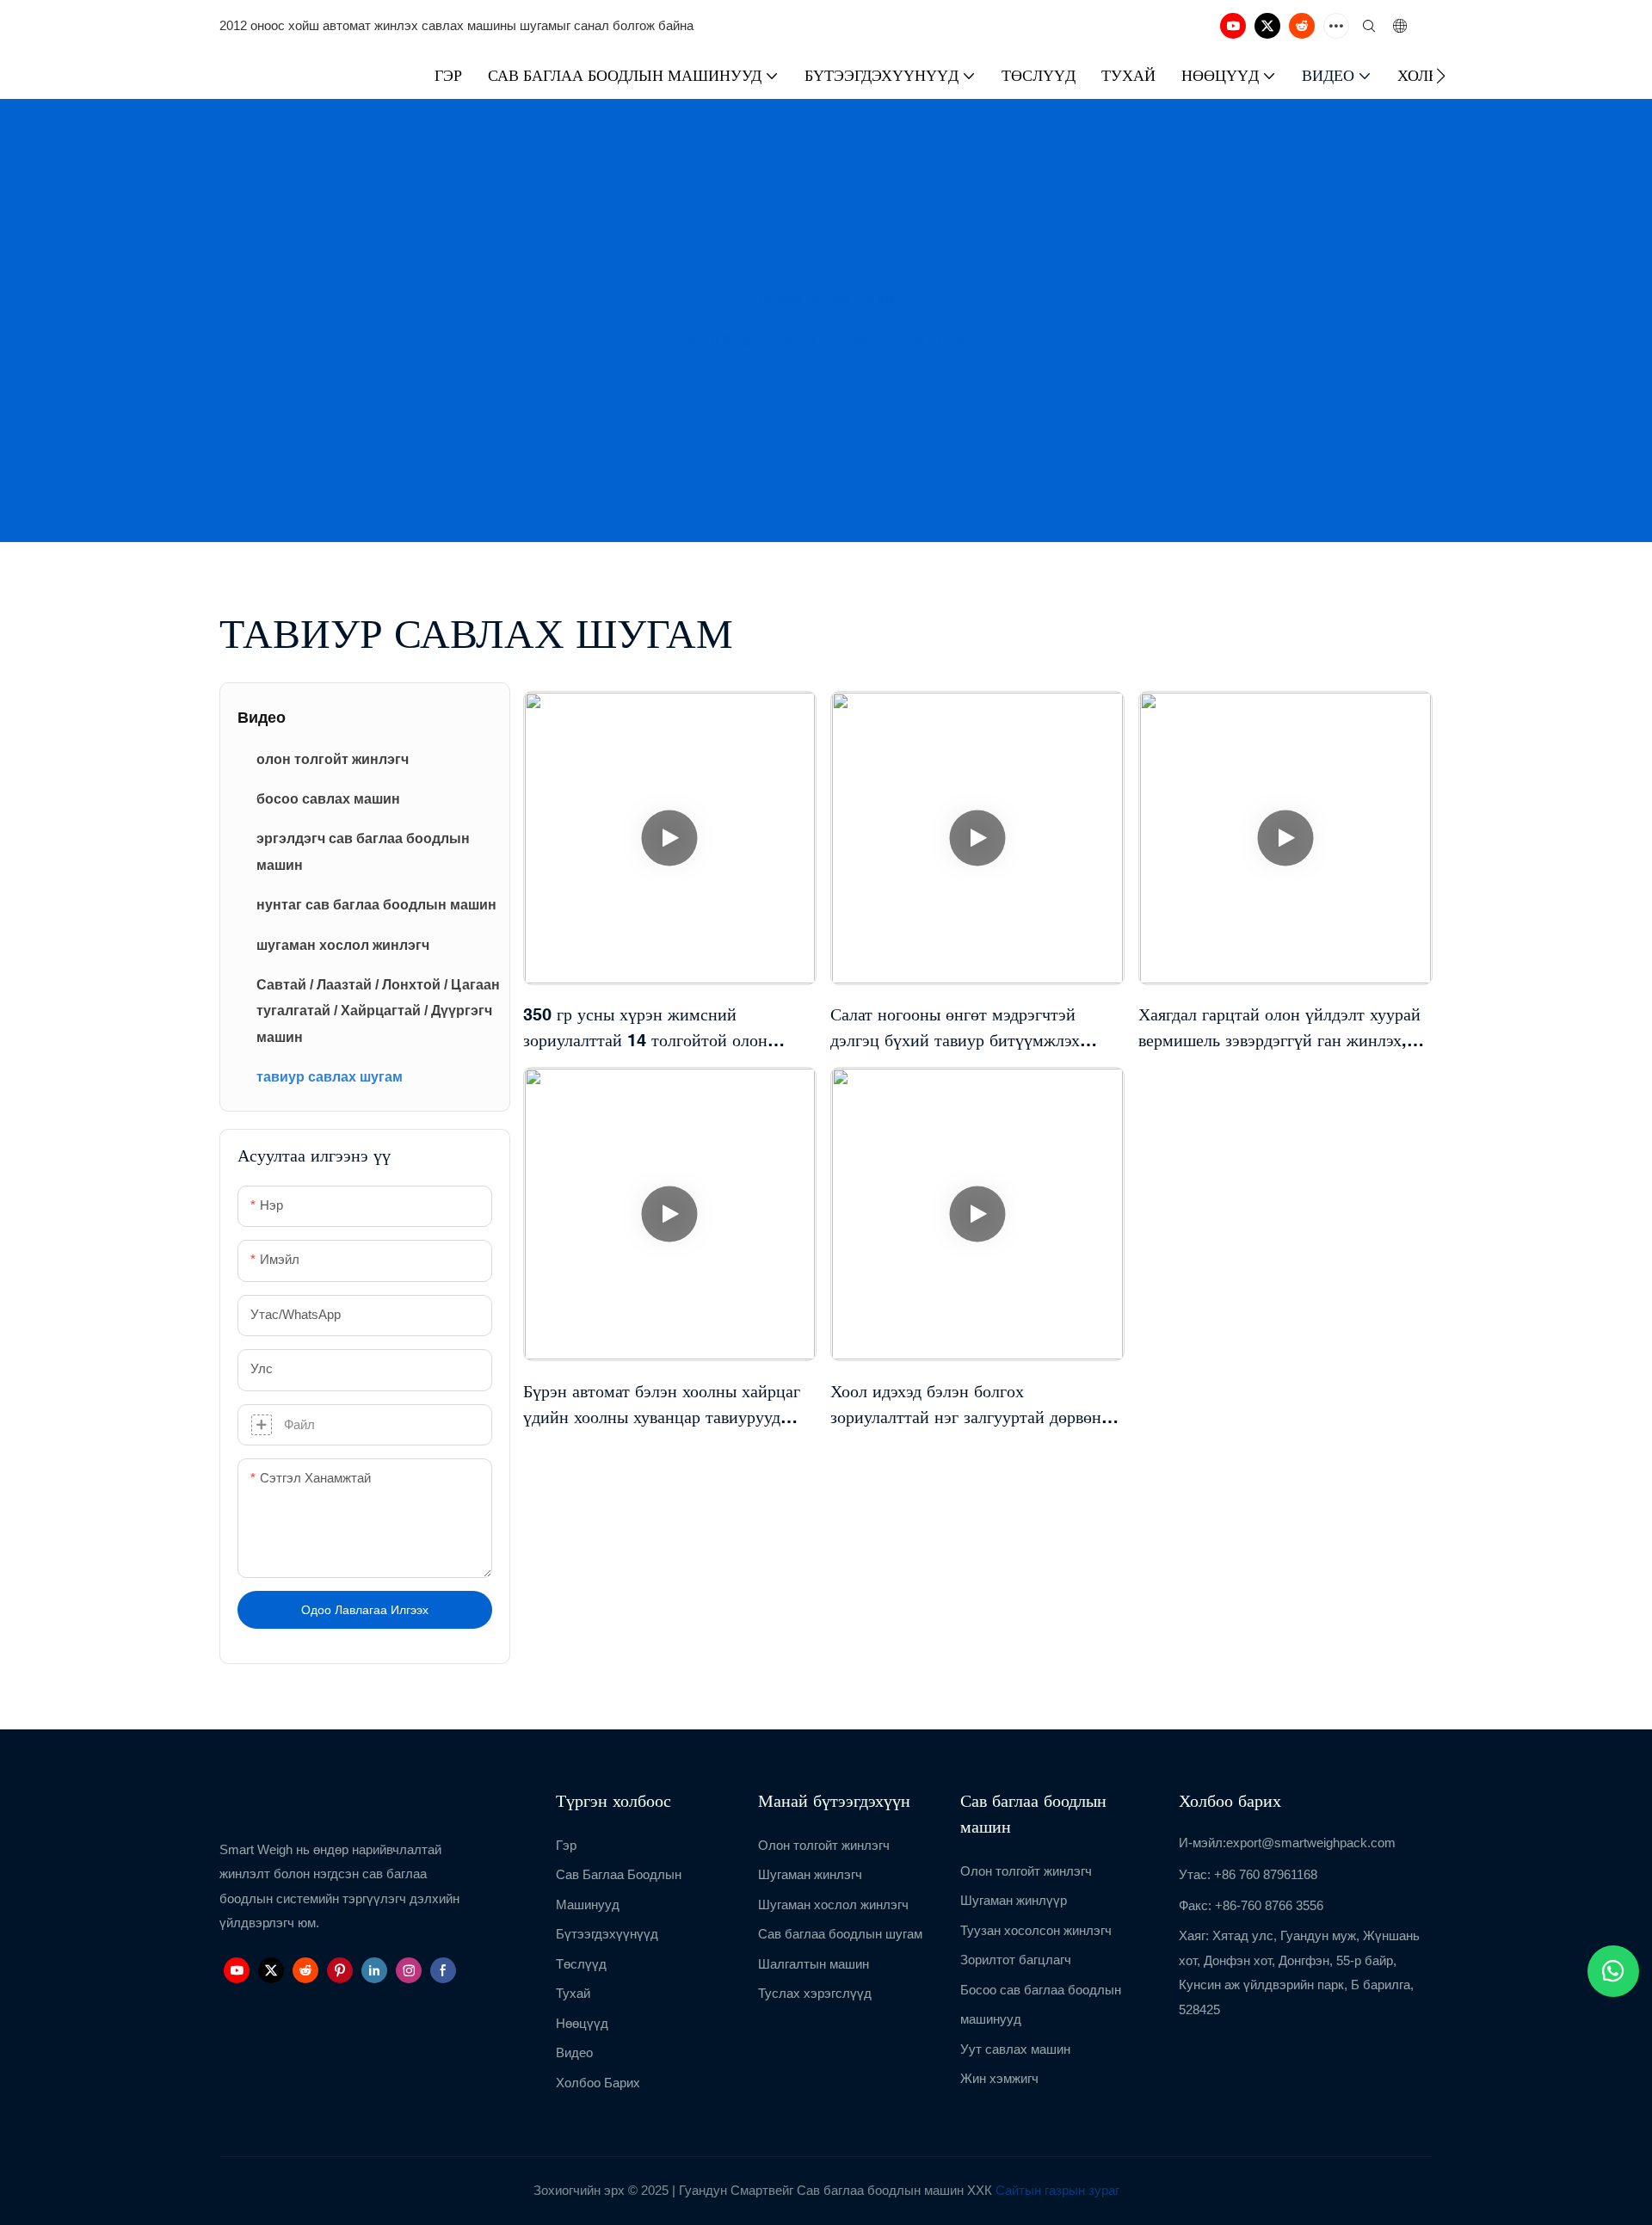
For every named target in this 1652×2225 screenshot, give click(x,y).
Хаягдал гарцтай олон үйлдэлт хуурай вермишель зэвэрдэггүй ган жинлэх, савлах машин (1279, 1029)
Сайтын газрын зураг (1057, 2190)
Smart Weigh (721, 339)
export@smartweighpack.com (1311, 1843)
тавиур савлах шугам (900, 339)
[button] (1441, 76)
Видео (797, 339)
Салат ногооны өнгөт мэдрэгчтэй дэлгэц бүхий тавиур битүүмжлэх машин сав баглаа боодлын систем (958, 1029)
